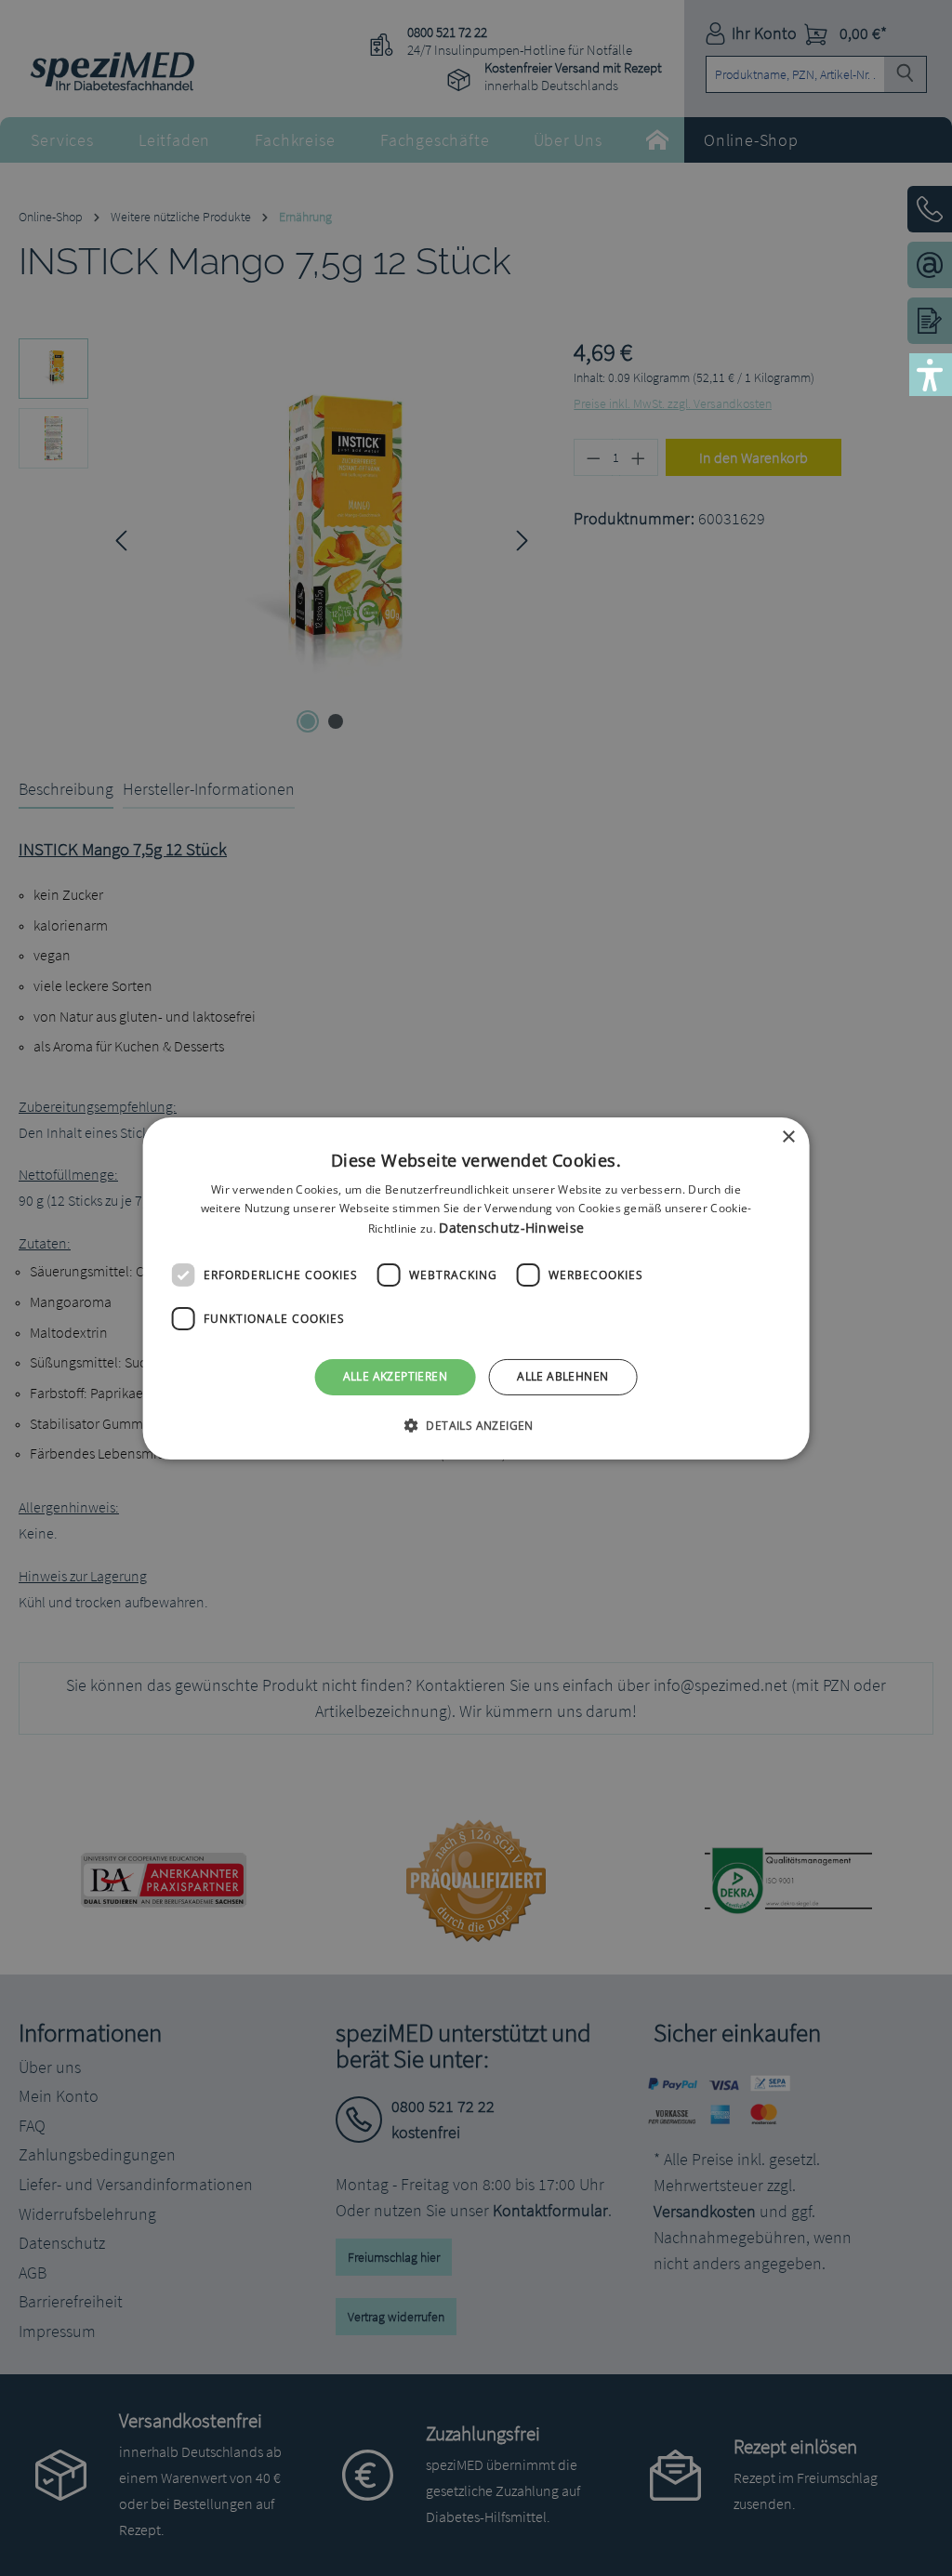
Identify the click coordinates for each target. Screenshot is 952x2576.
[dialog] (476, 1288)
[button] (476, 1425)
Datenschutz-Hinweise (511, 1228)
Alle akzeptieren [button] (395, 1376)
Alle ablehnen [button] (562, 1376)
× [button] (788, 1136)
